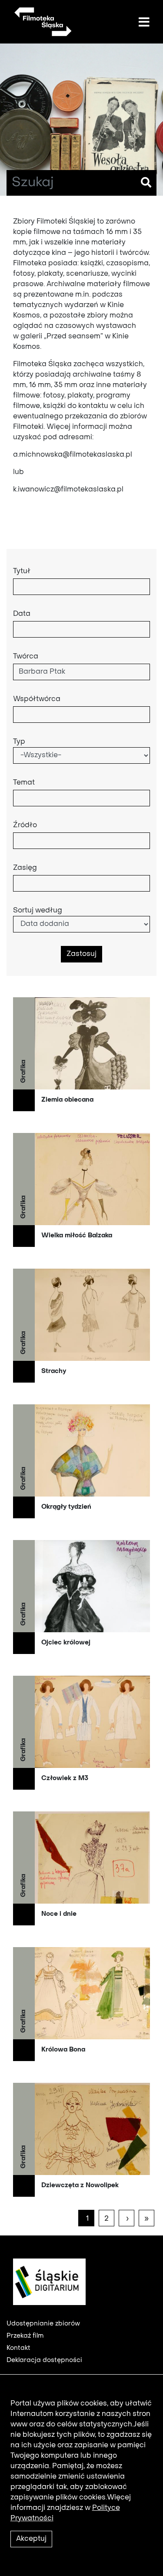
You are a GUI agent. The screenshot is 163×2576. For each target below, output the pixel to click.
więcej (81, 1054)
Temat (24, 783)
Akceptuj (31, 2539)
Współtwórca (37, 699)
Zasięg (25, 868)
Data (22, 614)
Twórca (26, 657)
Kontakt (18, 2348)
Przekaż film (25, 2336)
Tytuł (22, 571)
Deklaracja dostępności (44, 2360)
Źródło (25, 825)
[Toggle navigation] (144, 23)
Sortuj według (38, 911)
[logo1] (46, 2282)
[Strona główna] (42, 22)
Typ (19, 742)
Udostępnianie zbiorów (43, 2324)
